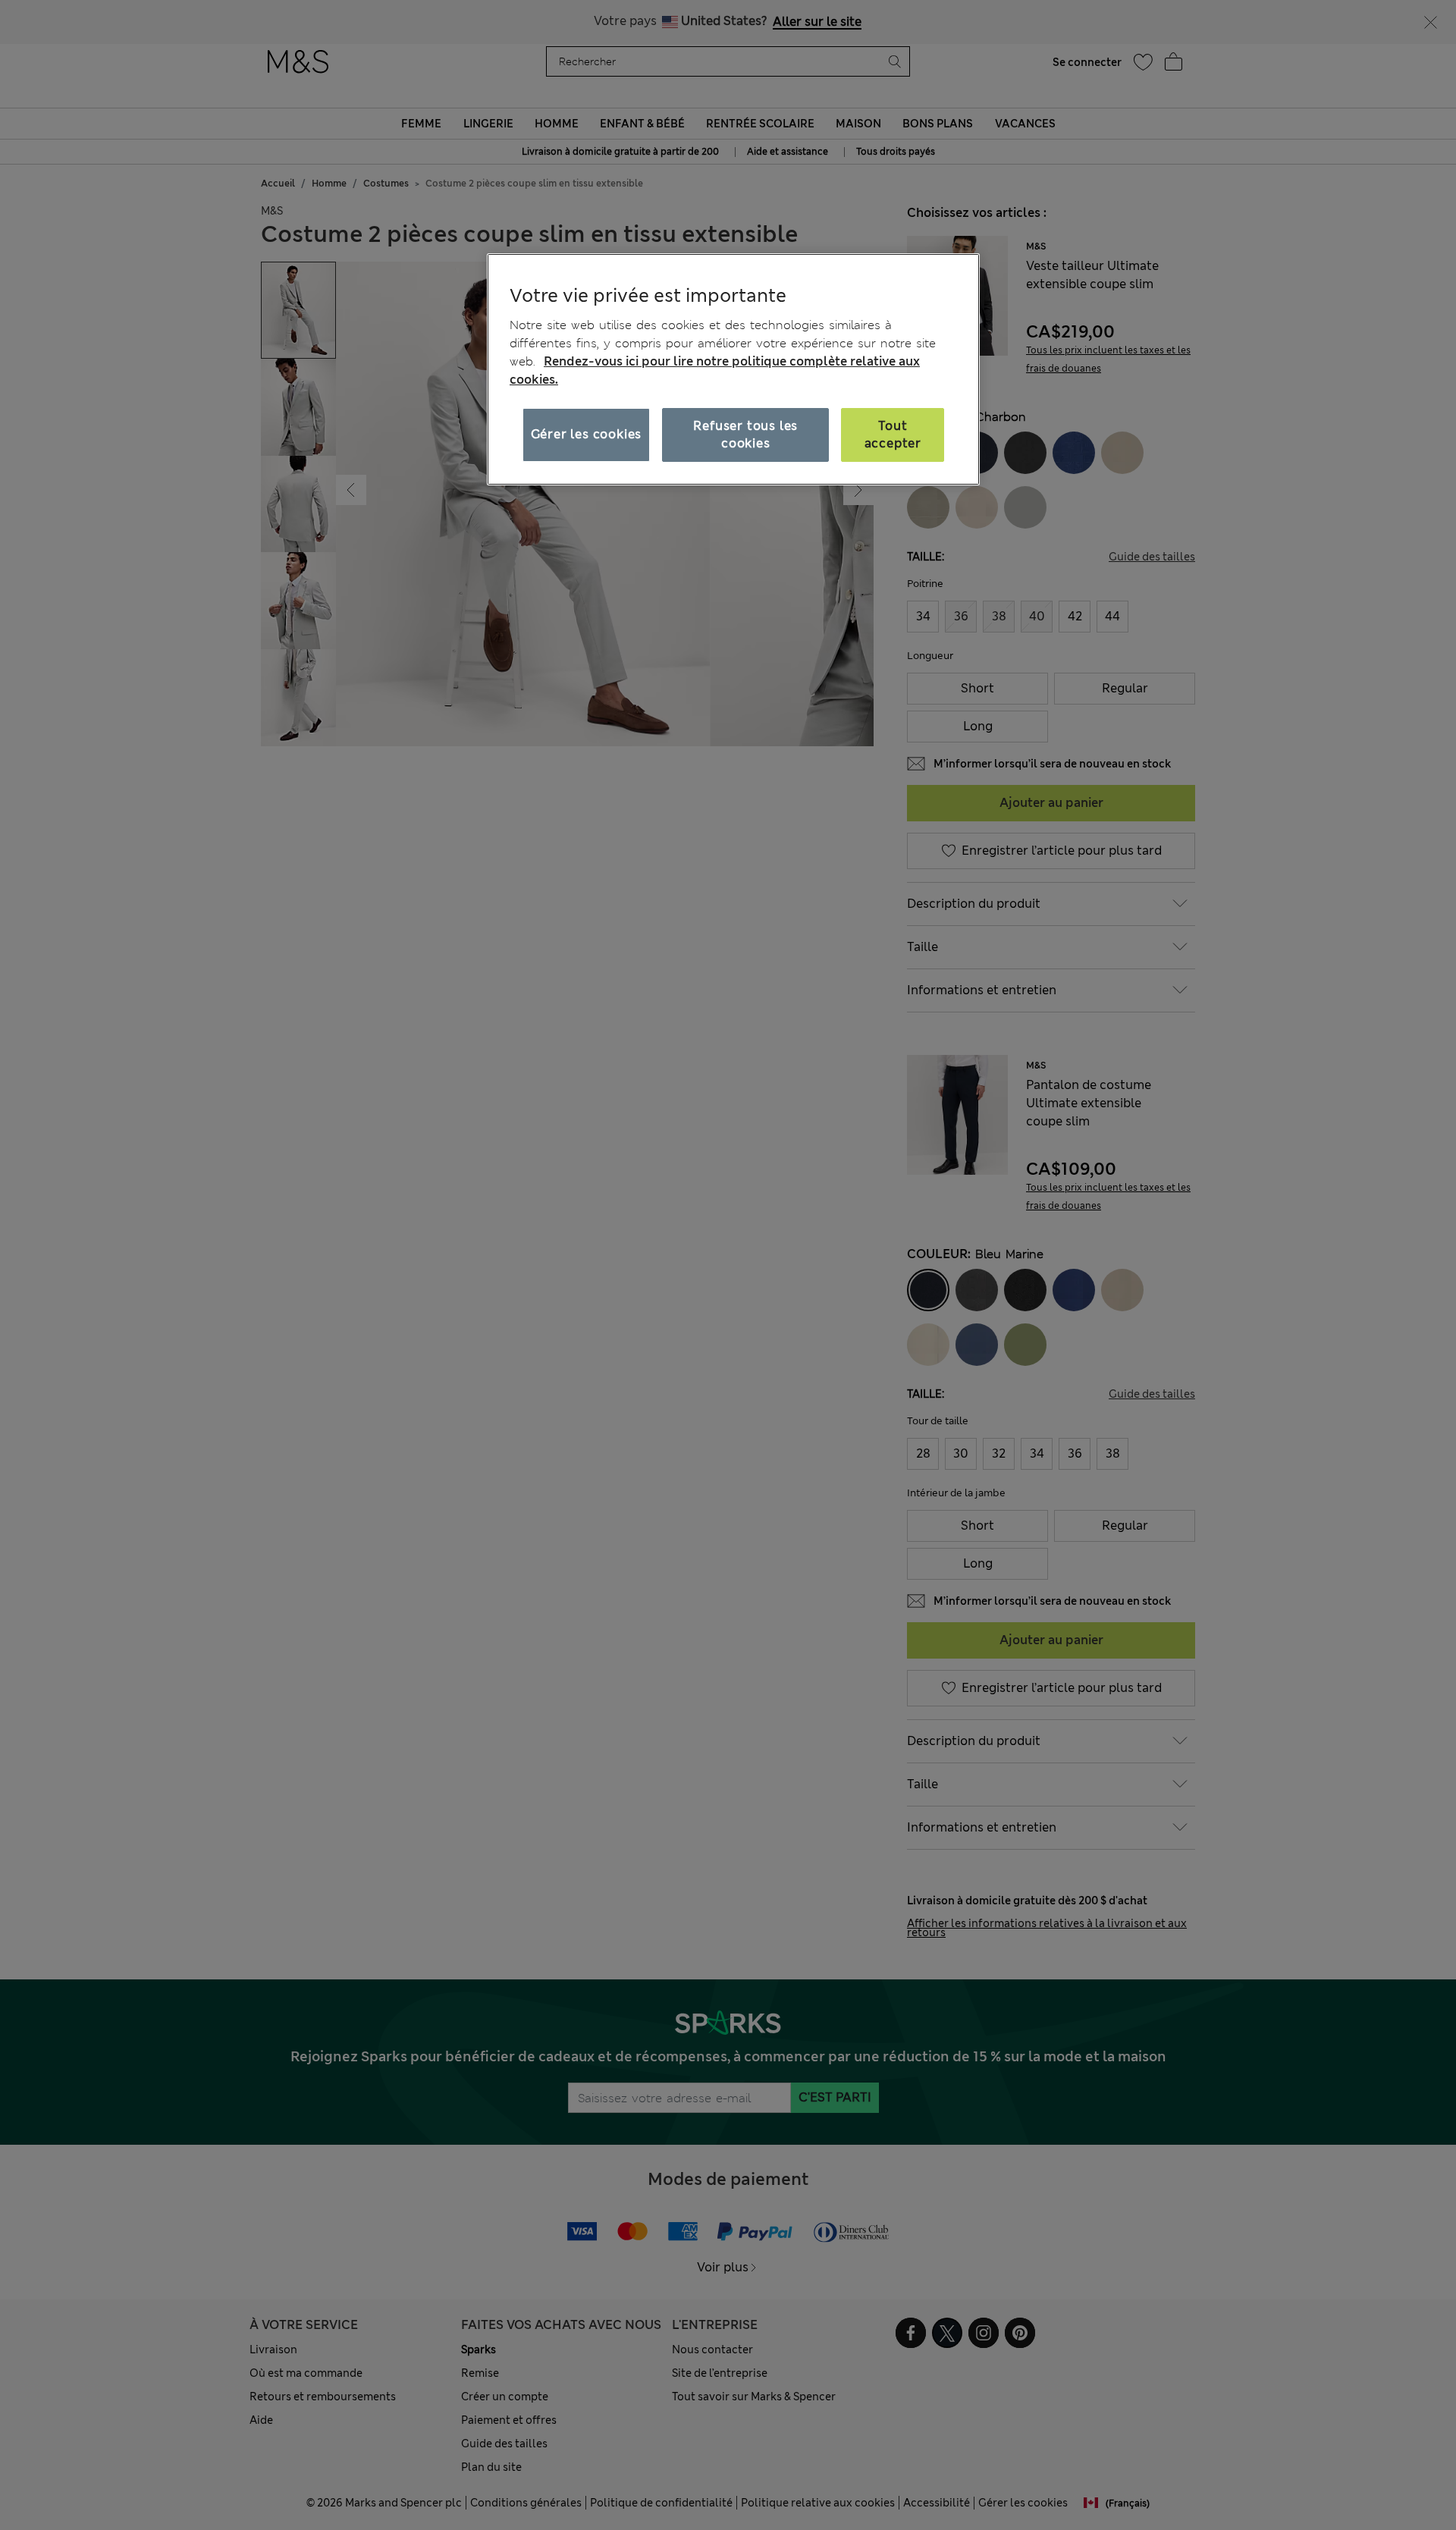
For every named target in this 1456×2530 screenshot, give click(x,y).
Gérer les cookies (587, 434)
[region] (733, 369)
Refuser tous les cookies (745, 434)
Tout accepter (893, 434)
